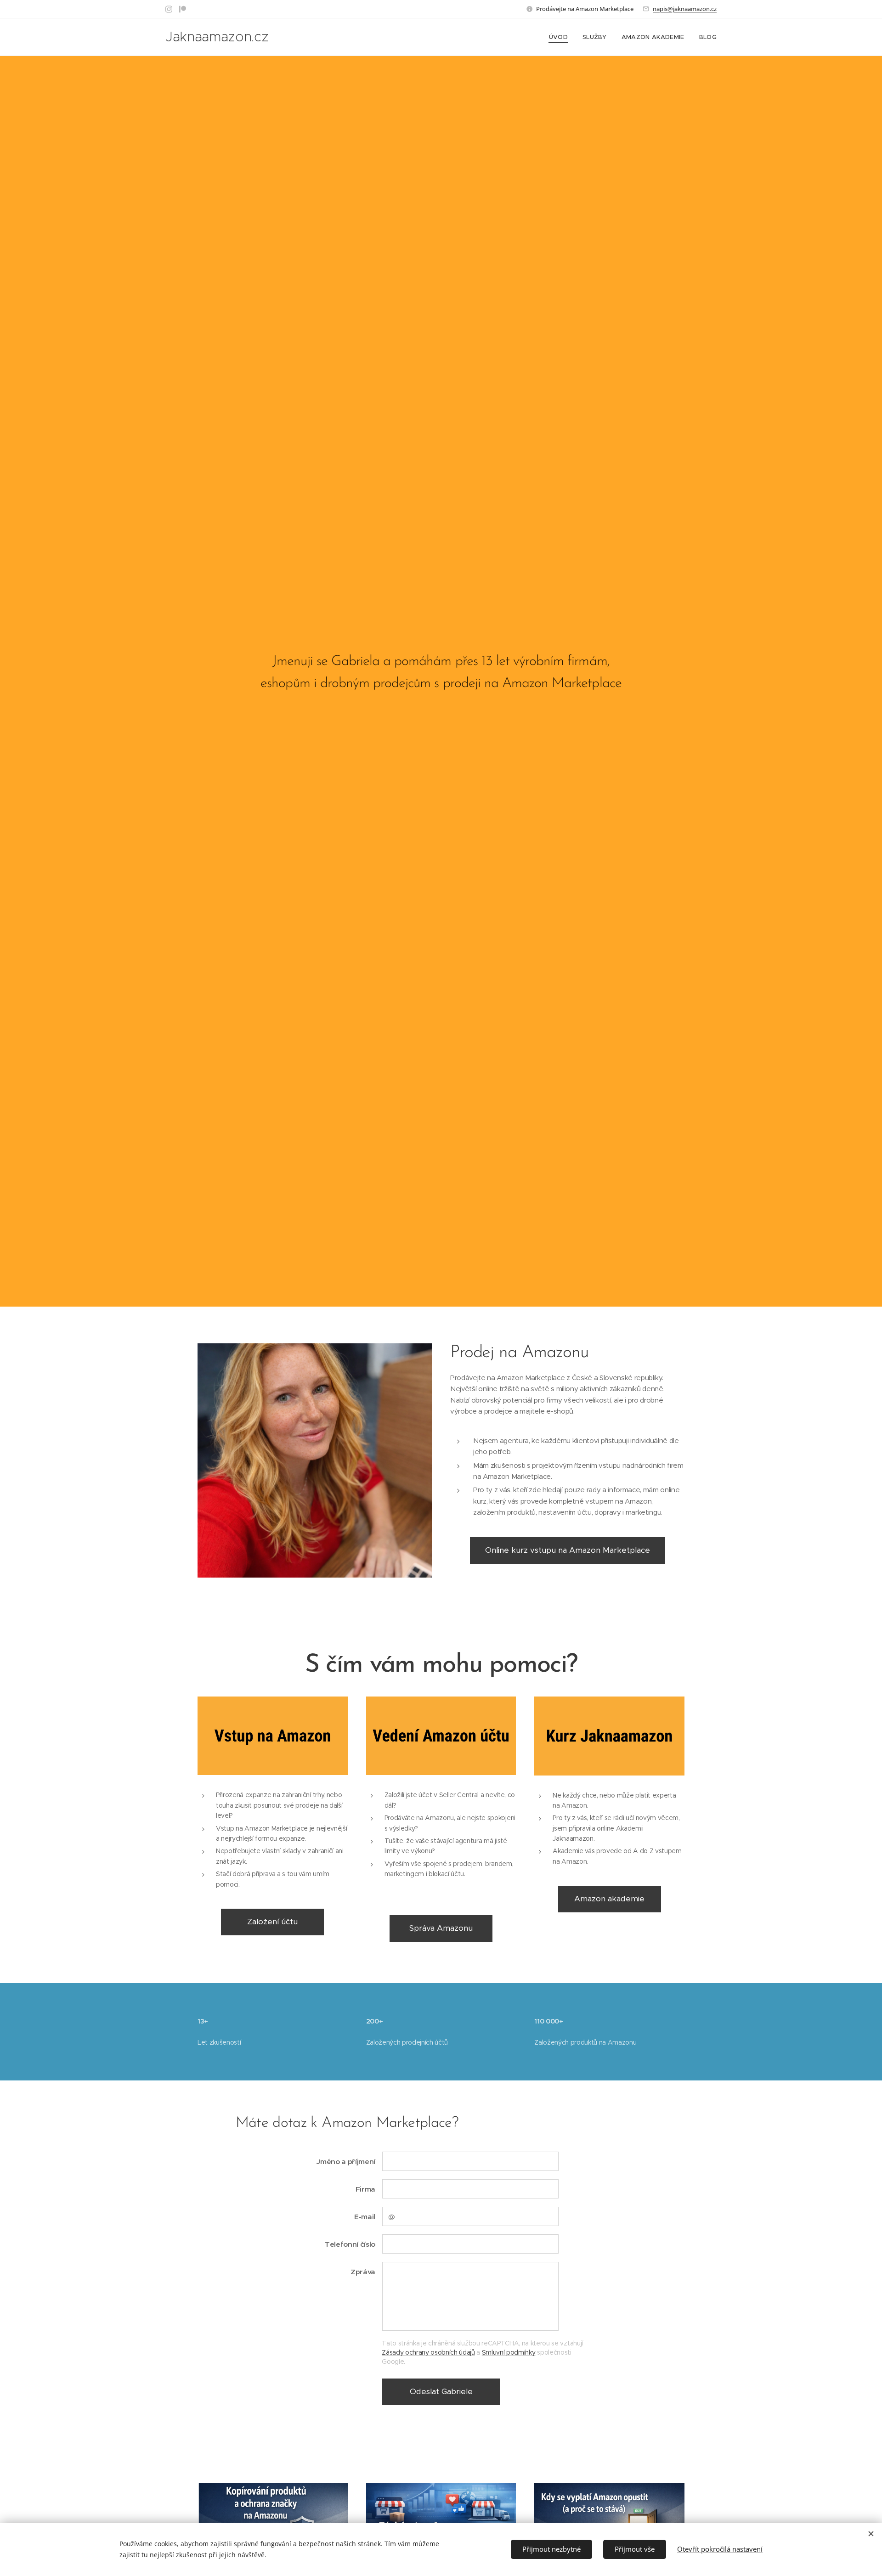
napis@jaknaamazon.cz (685, 9)
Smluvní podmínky (509, 2352)
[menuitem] (561, 37)
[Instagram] (169, 9)
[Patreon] (183, 9)
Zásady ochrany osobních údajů (428, 2352)
